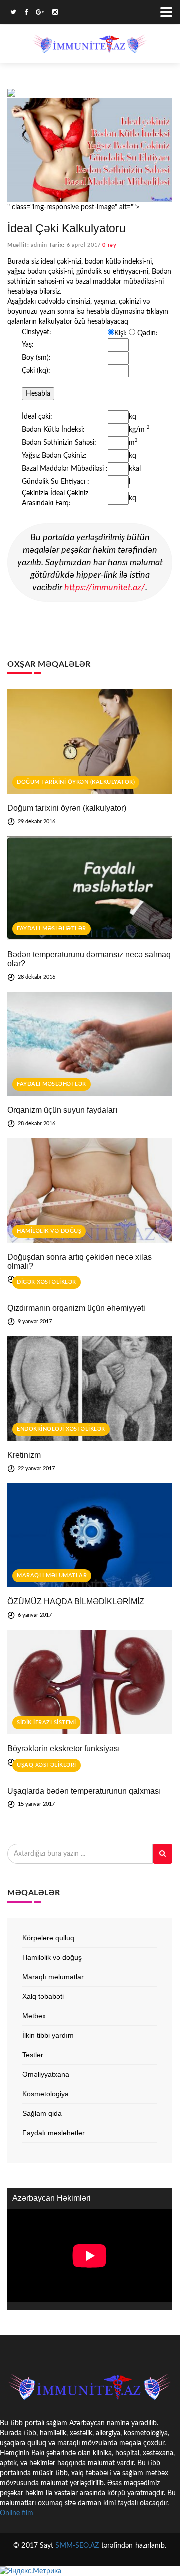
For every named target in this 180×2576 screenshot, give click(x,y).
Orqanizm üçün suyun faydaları (62, 1110)
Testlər (33, 2055)
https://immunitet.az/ (105, 588)
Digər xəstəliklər (47, 1282)
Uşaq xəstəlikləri (47, 1765)
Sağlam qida (42, 2113)
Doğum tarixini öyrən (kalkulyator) (76, 782)
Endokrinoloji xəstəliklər (61, 1429)
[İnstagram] (55, 14)
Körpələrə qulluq (48, 1938)
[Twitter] (13, 14)
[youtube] (66, 14)
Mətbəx (34, 2016)
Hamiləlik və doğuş (49, 1231)
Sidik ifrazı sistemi (46, 1722)
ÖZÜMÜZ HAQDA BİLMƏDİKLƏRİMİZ (76, 1601)
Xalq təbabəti (43, 1996)
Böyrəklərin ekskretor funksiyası (64, 1748)
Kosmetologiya (46, 2094)
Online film (17, 2513)
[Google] (40, 14)
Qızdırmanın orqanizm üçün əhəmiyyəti (76, 1308)
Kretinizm (24, 1455)
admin (39, 245)
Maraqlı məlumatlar (52, 1575)
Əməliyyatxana (46, 2074)
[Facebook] (26, 14)
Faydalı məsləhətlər (52, 929)
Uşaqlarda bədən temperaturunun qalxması (84, 1791)
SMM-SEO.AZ (77, 2546)
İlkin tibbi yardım (48, 2035)
